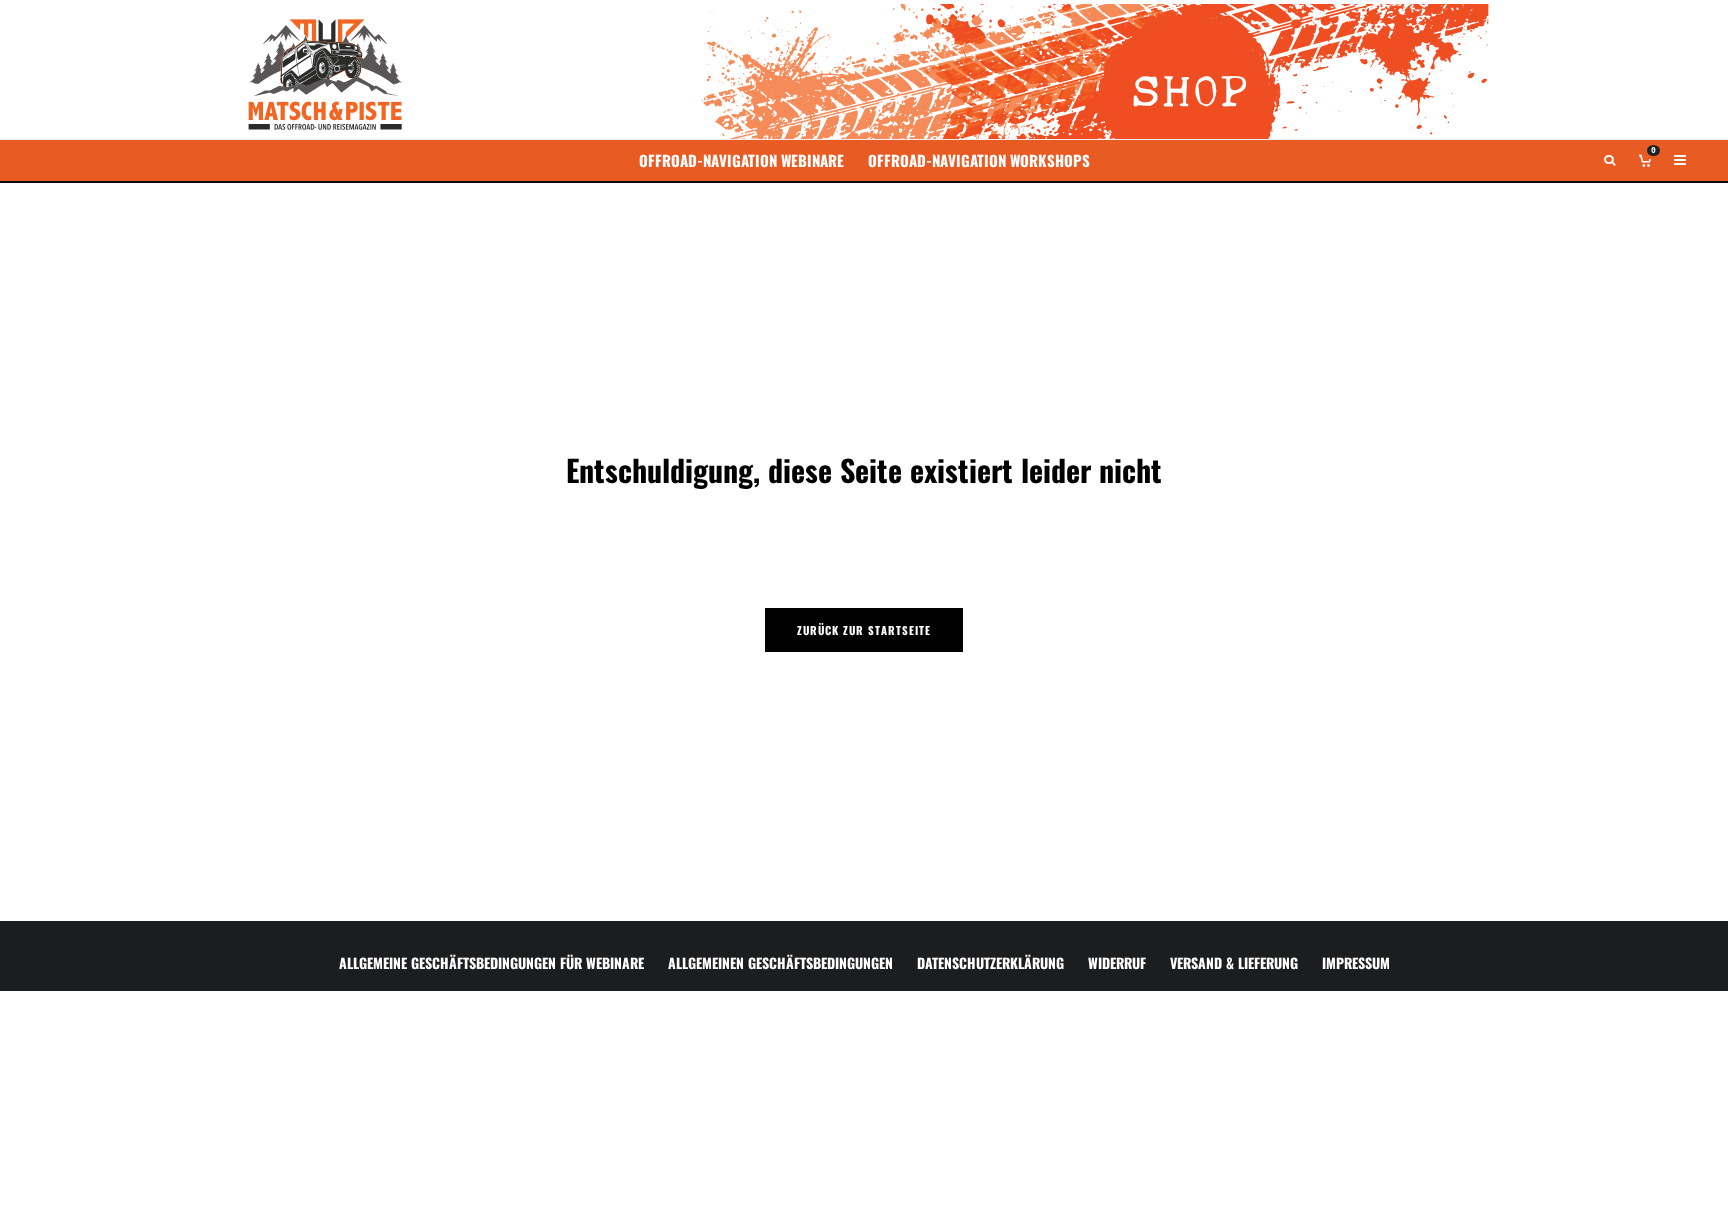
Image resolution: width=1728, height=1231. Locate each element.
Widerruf (1117, 962)
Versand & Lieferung (1234, 962)
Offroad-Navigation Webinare (741, 160)
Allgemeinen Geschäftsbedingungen (780, 962)
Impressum (1356, 962)
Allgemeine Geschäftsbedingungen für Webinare (491, 962)
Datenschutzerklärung (990, 962)
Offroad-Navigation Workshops (979, 160)
